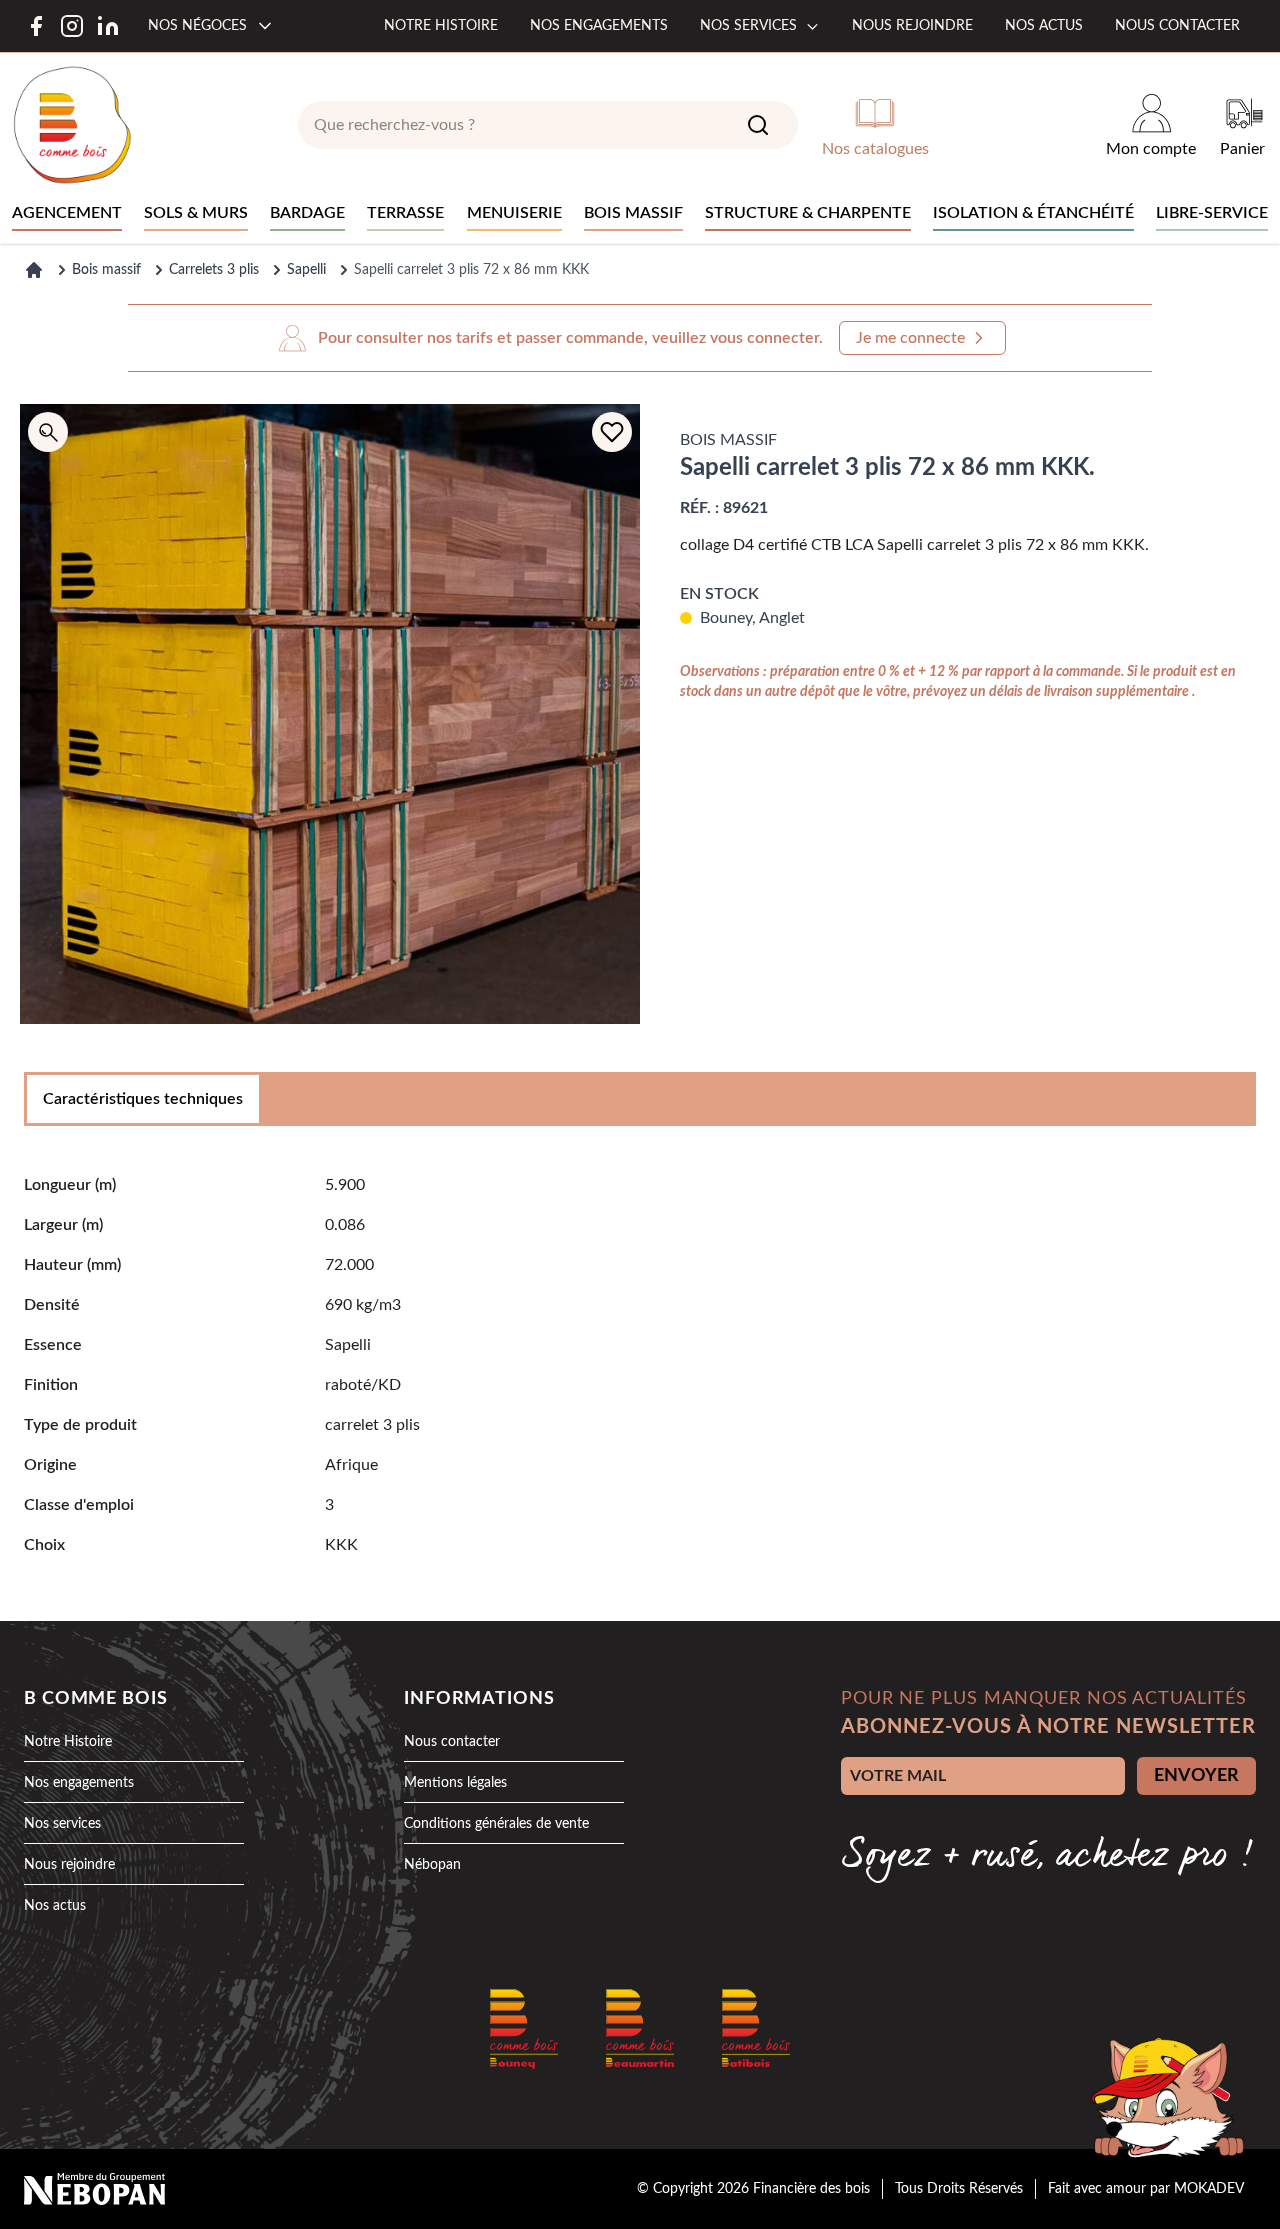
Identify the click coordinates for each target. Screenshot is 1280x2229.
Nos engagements (599, 26)
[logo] (72, 125)
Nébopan (432, 1865)
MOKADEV (1209, 2189)
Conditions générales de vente (496, 1824)
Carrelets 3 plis (214, 270)
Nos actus (1044, 26)
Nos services (748, 26)
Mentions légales (455, 1783)
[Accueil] (34, 270)
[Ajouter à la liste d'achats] (612, 432)
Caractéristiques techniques (143, 1099)
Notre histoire (441, 26)
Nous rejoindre (912, 26)
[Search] (758, 125)
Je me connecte (910, 338)
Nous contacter (1177, 26)
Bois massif (106, 270)
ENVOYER (1196, 1776)
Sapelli (306, 270)
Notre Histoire (68, 1742)
